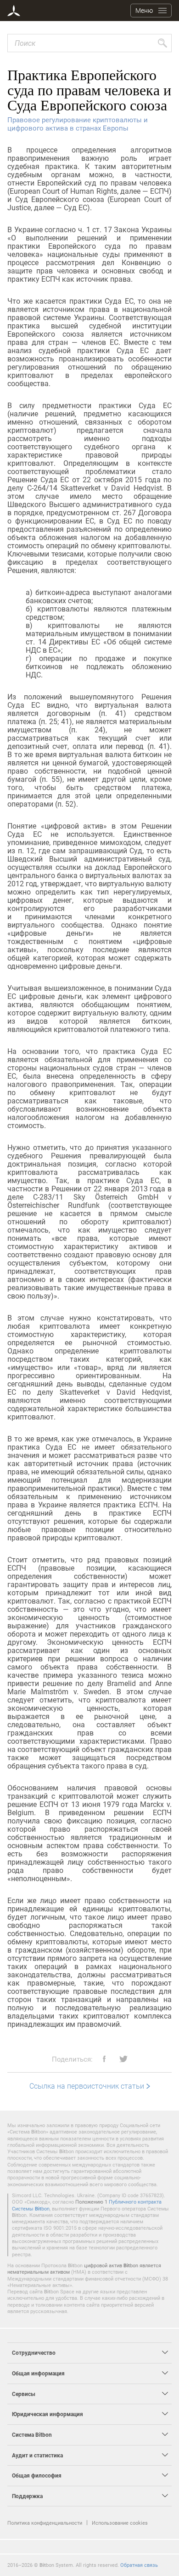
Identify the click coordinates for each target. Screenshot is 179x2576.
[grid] (89, 1081)
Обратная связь (139, 2565)
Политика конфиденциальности (45, 2523)
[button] (101, 2059)
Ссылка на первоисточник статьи (87, 2086)
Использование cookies (120, 2523)
